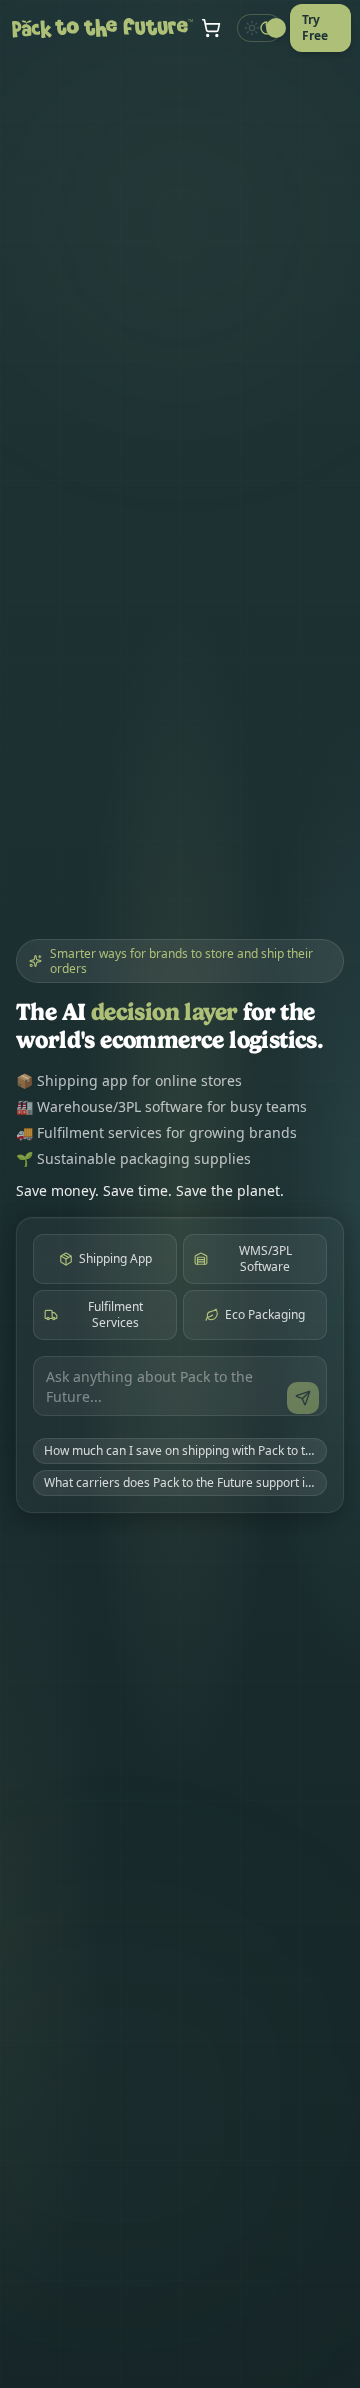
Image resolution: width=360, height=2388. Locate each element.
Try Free (315, 27)
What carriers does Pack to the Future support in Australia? (185, 1482)
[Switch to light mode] (259, 28)
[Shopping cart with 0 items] (211, 28)
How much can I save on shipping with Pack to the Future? (185, 1450)
